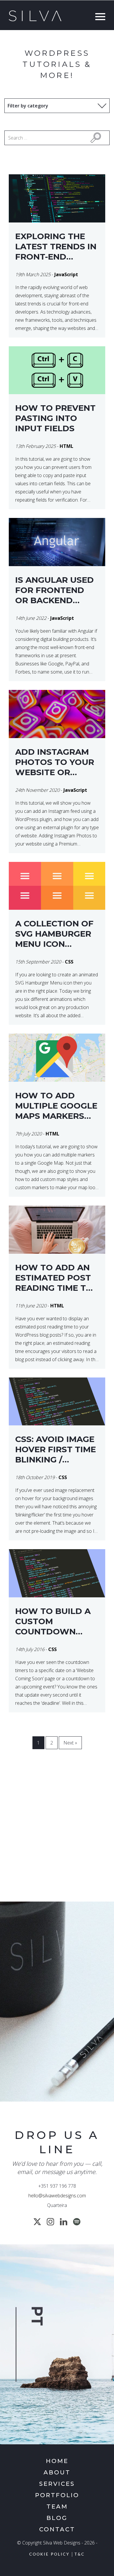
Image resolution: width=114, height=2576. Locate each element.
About (57, 2472)
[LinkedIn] (64, 2222)
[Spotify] (77, 2222)
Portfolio (57, 2495)
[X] (37, 2222)
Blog (57, 2518)
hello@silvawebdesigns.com (57, 2196)
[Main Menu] (99, 17)
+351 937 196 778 (57, 2186)
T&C (80, 2555)
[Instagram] (50, 2222)
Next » (70, 1743)
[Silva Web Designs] (35, 20)
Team (57, 2507)
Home (57, 2461)
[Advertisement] (57, 1833)
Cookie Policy (49, 2555)
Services (57, 2484)
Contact (57, 2529)
